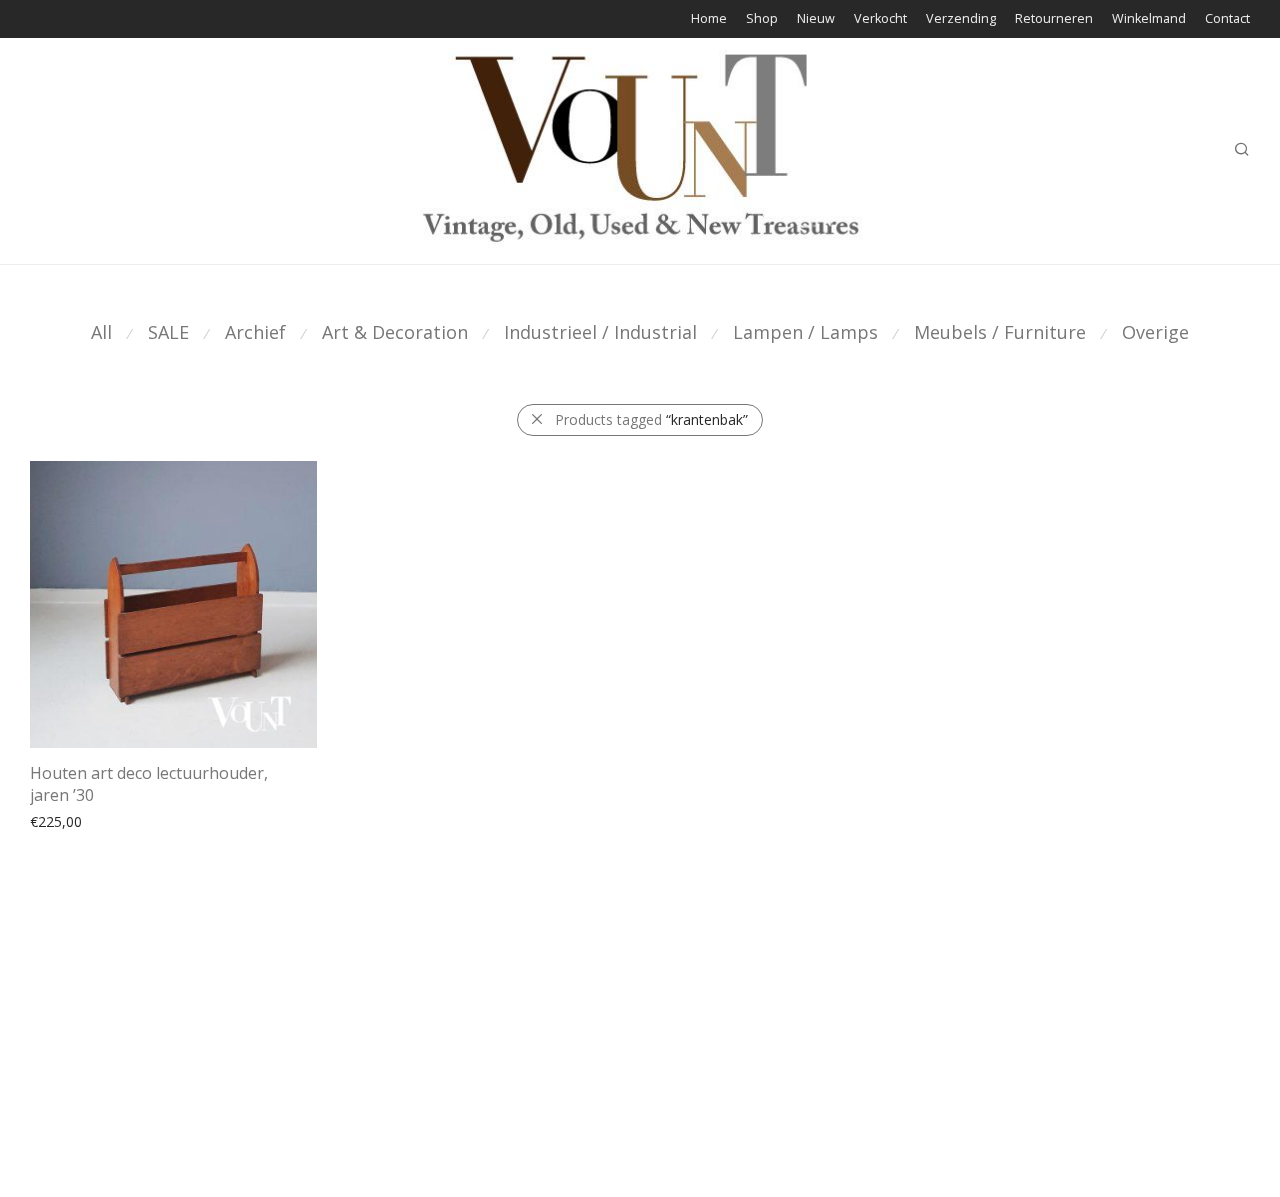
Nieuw (816, 19)
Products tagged (651, 419)
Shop (762, 19)
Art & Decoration (395, 332)
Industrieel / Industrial (600, 332)
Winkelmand (1149, 19)
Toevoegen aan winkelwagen (114, 820)
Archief (255, 332)
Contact (1227, 19)
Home (709, 19)
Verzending (961, 19)
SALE (168, 332)
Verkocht (880, 19)
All (101, 332)
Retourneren (1054, 19)
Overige (1155, 332)
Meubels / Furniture (1000, 332)
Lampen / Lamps (805, 332)
